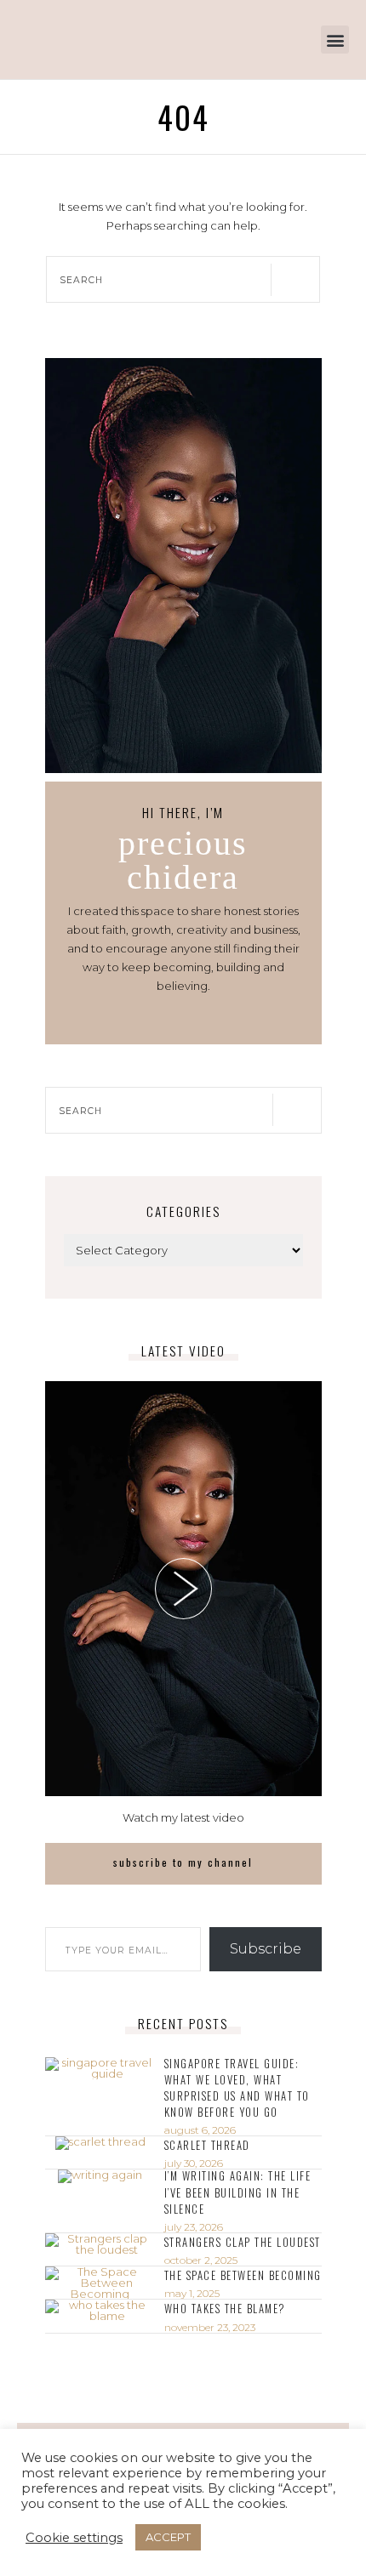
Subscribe (266, 1949)
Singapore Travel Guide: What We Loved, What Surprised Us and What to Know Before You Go (237, 2088)
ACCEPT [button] (168, 2537)
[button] (335, 40)
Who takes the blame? (225, 2309)
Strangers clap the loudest (243, 2242)
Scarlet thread (207, 2145)
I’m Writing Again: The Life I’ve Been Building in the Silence (238, 2192)
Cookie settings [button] (74, 2538)
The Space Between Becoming (243, 2275)
